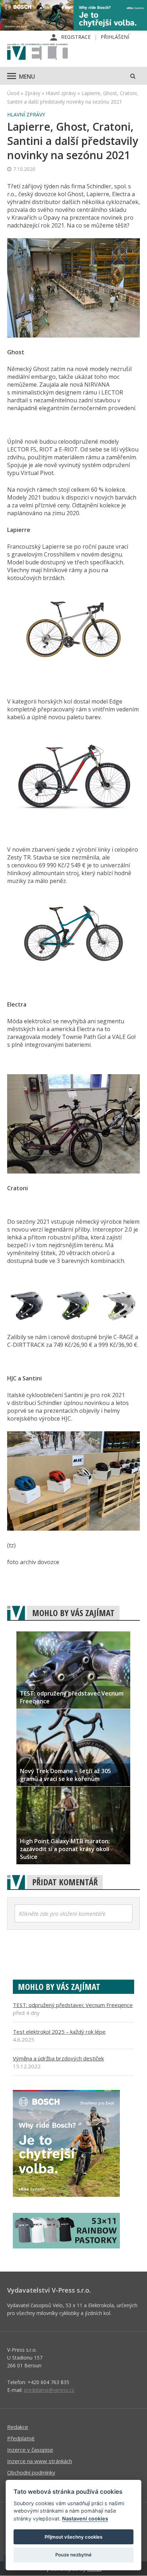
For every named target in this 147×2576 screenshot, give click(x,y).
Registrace (76, 37)
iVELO (37, 52)
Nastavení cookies (85, 2518)
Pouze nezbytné (73, 2555)
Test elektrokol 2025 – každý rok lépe (59, 2032)
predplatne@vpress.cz (49, 2390)
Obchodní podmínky (31, 2472)
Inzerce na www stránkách (40, 2461)
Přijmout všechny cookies (73, 2537)
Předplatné (21, 2438)
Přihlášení (115, 37)
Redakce (18, 2427)
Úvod (13, 93)
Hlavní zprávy (61, 93)
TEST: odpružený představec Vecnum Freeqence (73, 2005)
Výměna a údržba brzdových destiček (58, 2058)
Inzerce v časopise (30, 2450)
